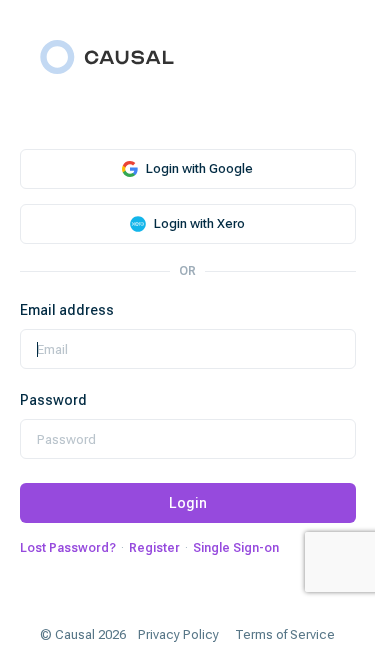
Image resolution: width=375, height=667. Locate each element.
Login (188, 503)
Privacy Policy (178, 634)
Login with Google (199, 168)
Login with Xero (199, 223)
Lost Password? (68, 548)
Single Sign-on (236, 548)
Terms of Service (285, 634)
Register (154, 548)
